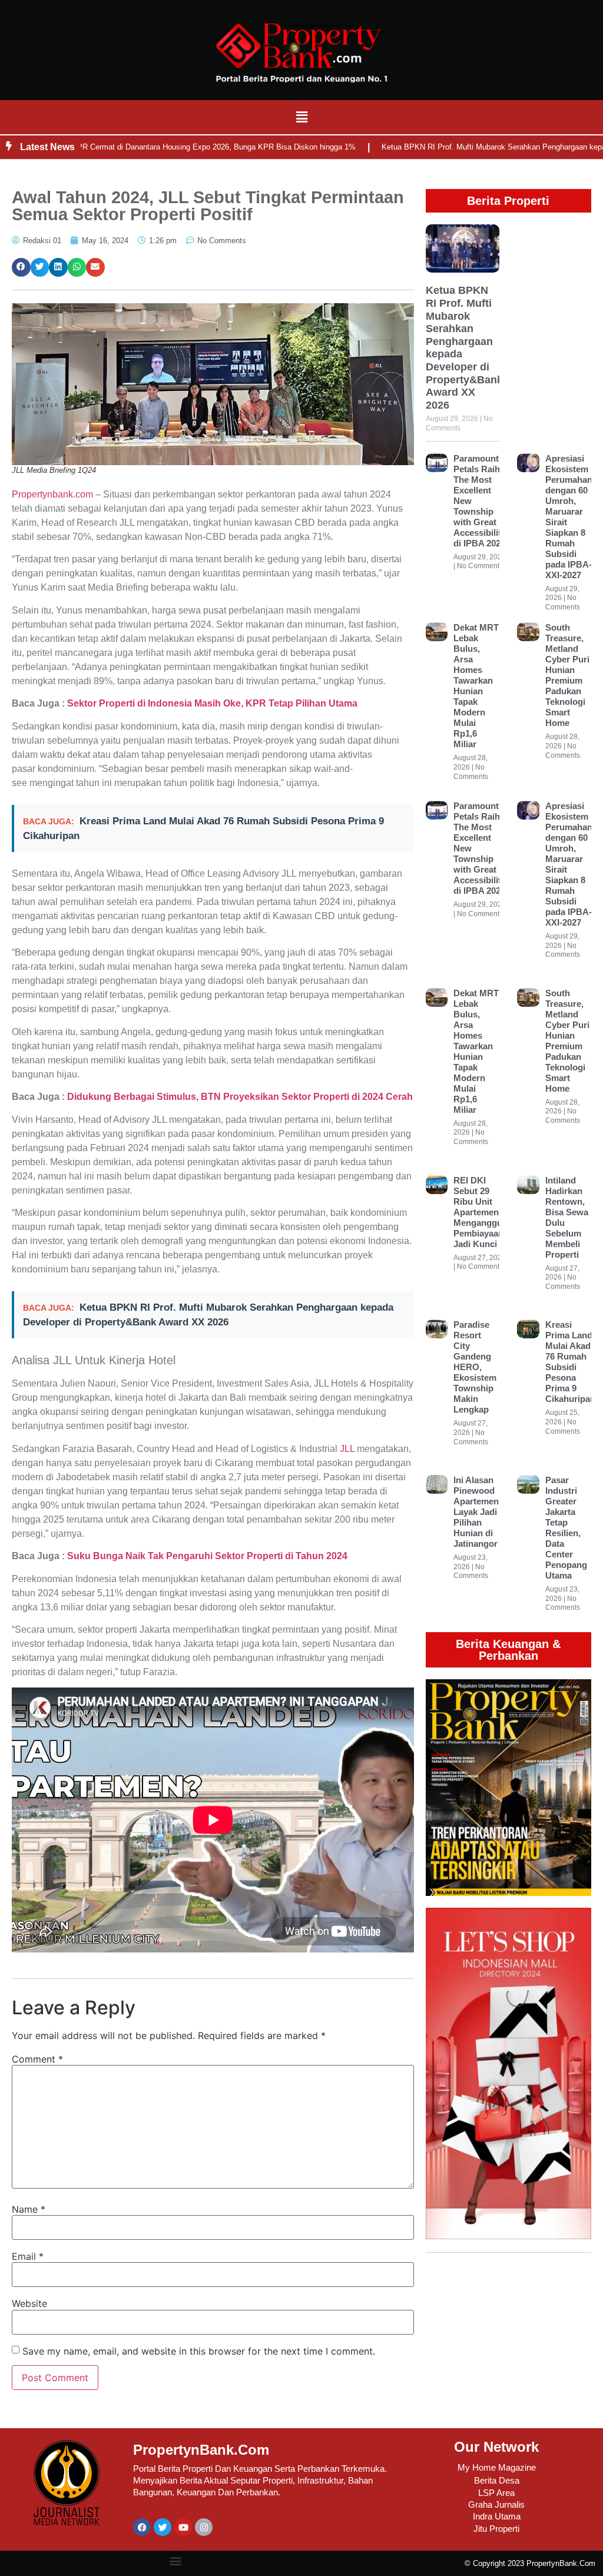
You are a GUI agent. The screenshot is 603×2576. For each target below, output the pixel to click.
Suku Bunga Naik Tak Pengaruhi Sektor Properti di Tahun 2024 (207, 1556)
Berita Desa (497, 2480)
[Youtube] (183, 2527)
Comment (37, 2059)
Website (29, 2303)
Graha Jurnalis (496, 2504)
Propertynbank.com (52, 494)
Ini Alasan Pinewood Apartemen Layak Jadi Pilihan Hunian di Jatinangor (476, 1512)
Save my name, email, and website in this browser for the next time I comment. (199, 2351)
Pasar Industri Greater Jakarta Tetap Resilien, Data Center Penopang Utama (566, 1528)
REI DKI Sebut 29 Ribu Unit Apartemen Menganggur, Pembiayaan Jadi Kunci (481, 1212)
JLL (347, 1449)
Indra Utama (497, 2516)
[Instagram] (204, 2527)
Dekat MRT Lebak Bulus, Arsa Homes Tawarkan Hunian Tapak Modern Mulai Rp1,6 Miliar (476, 686)
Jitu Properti (496, 2529)
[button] (301, 117)
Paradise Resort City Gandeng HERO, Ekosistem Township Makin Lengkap (475, 1367)
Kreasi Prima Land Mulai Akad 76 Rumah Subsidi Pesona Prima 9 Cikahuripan (570, 1362)
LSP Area (496, 2493)
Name (29, 2209)
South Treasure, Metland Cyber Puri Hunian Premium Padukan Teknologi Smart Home (567, 675)
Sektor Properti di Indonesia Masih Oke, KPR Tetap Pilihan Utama (212, 703)
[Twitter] (163, 2527)
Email (28, 2256)
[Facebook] (142, 2527)
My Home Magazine (497, 2467)
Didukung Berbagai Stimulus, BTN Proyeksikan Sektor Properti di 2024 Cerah (240, 1097)
